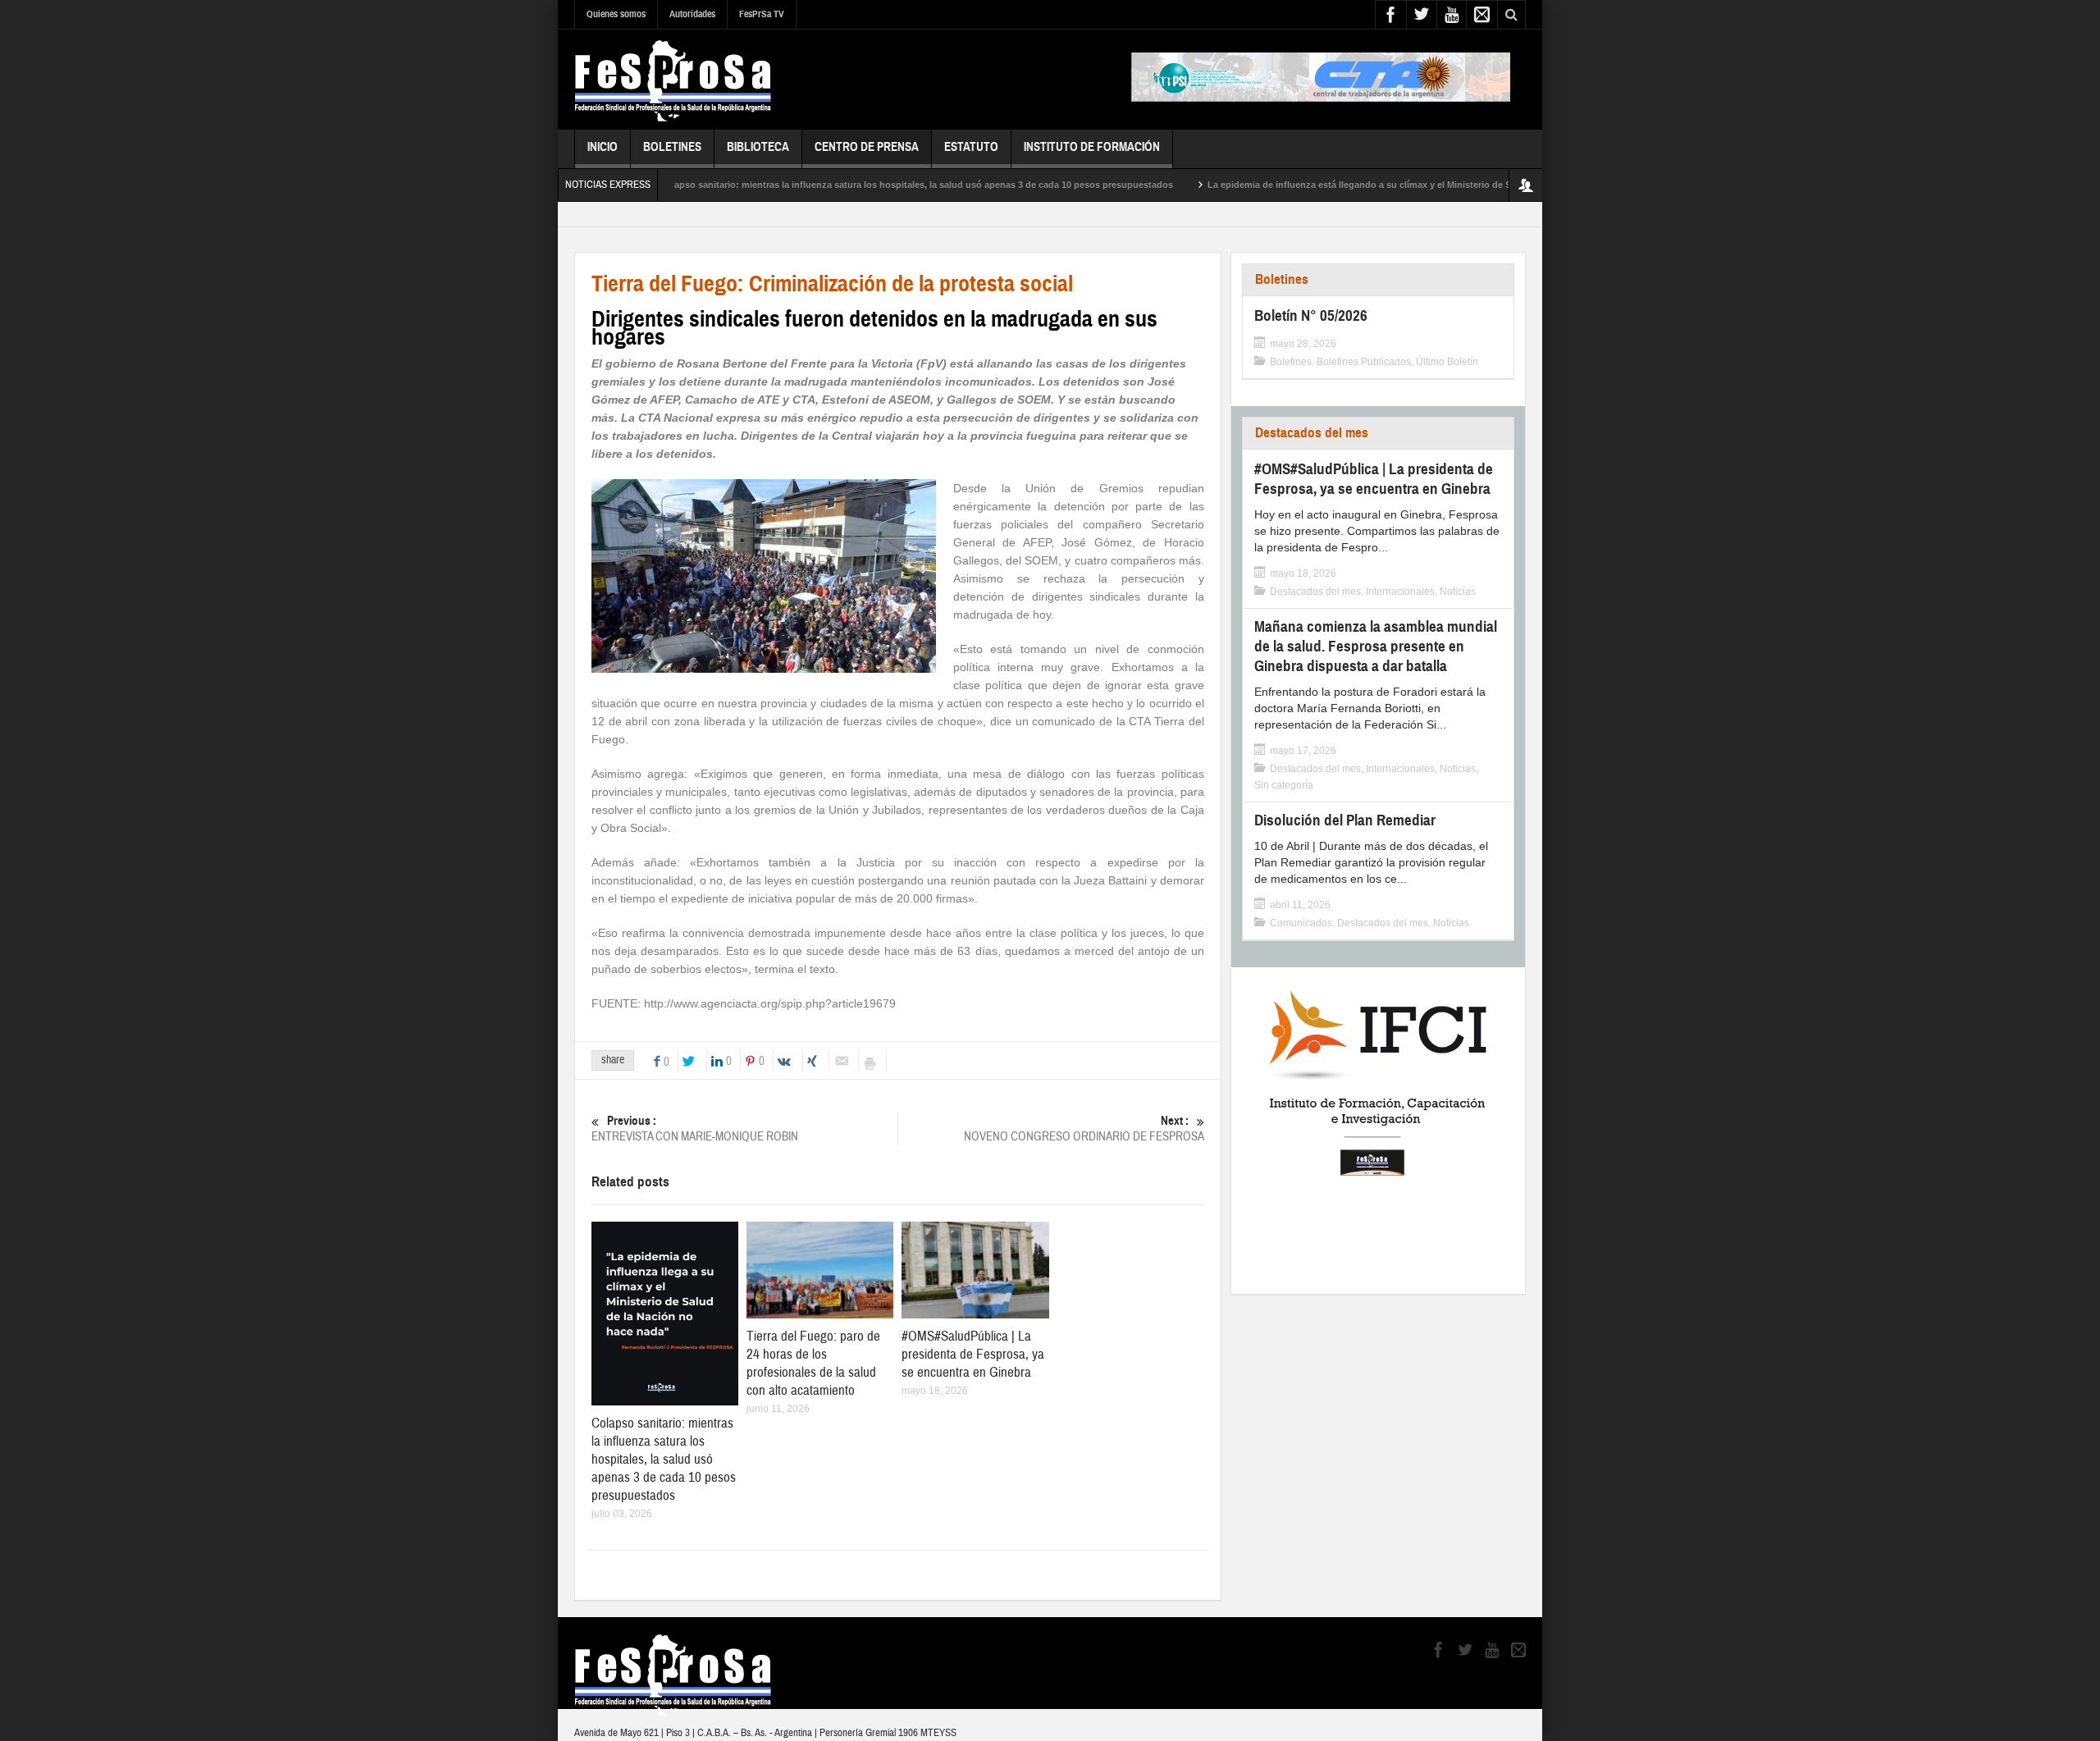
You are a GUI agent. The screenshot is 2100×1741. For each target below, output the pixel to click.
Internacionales (1400, 592)
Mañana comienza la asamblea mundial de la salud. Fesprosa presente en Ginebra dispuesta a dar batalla (1376, 646)
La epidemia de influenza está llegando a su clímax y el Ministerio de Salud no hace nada (1338, 185)
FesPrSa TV (762, 14)
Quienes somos (616, 14)
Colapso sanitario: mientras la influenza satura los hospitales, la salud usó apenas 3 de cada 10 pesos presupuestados (855, 185)
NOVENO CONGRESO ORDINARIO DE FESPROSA (1084, 1129)
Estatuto (971, 147)
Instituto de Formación (1092, 147)
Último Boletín (1447, 362)
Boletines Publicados (1364, 362)
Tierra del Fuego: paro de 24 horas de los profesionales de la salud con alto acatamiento (813, 1363)
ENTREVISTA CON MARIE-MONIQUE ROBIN (695, 1129)
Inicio (603, 147)
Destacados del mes (1312, 433)
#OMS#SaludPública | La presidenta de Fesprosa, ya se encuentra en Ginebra (973, 1354)
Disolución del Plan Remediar (1345, 820)
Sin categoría (1284, 785)
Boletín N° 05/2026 (1311, 315)
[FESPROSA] (673, 80)
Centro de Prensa (867, 147)
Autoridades (692, 14)
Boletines (672, 147)
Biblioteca (758, 147)
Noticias (1458, 592)
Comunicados (1301, 923)
